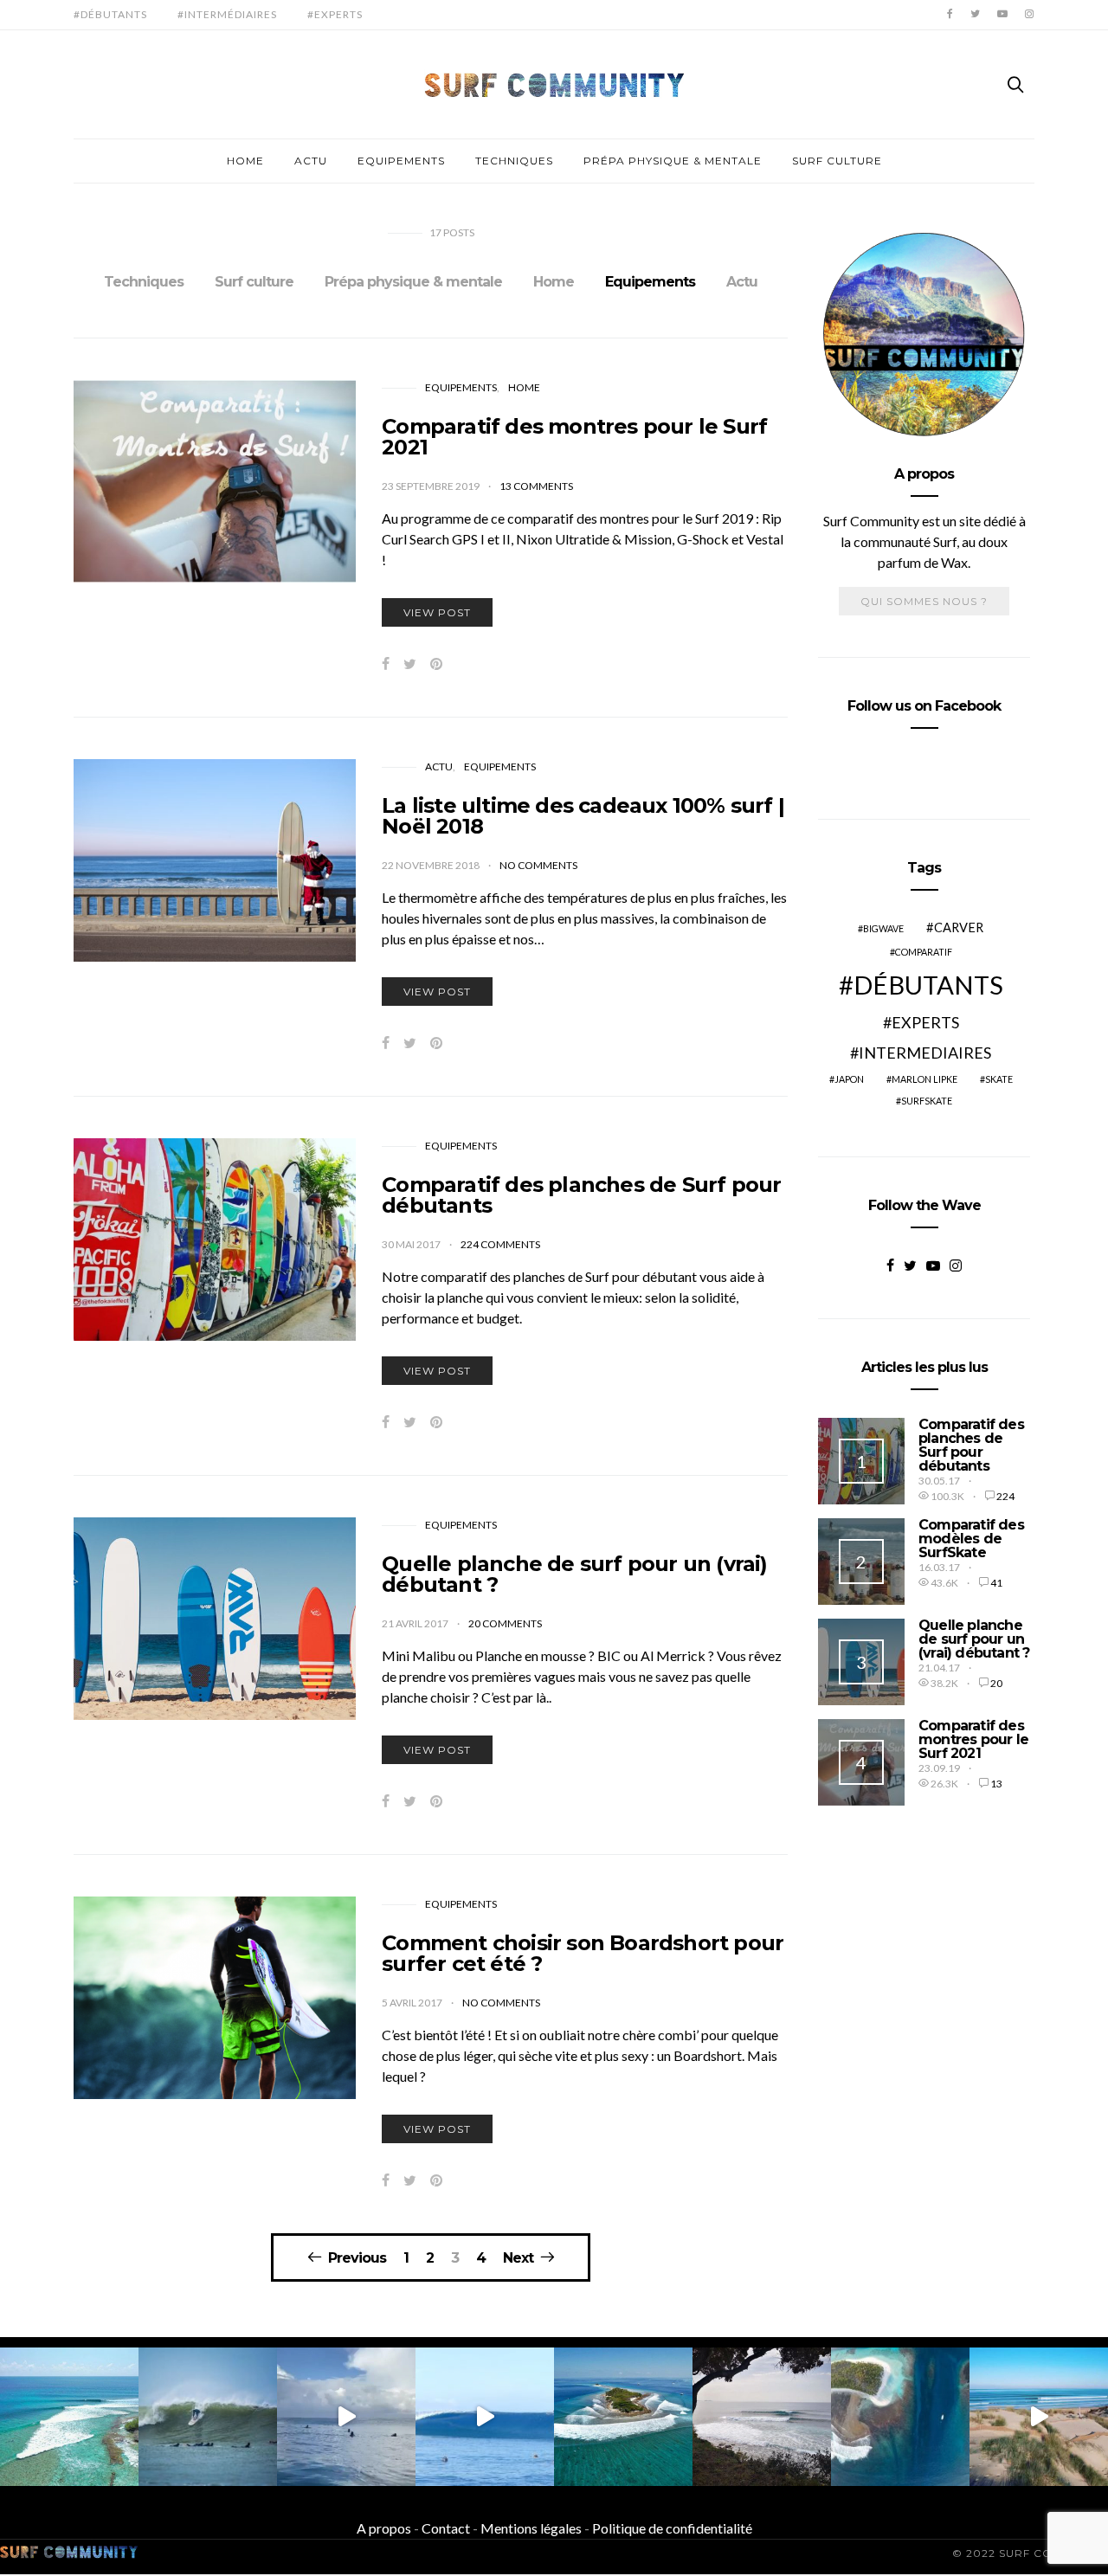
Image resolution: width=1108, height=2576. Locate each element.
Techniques (514, 161)
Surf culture (837, 161)
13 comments (536, 486)
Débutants (928, 985)
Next (518, 2257)
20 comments (505, 1623)
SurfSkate (927, 1101)
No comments (538, 865)
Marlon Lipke (924, 1079)
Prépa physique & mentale (673, 161)
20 (996, 1683)
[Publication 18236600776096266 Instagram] (485, 2417)
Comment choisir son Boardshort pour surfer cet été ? (583, 1953)
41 (996, 1583)
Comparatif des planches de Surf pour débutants (581, 1195)
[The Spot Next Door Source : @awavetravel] (900, 2417)
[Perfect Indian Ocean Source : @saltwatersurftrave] (69, 2417)
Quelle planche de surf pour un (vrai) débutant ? (574, 1574)
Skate (999, 1079)
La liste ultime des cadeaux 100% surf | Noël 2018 (583, 816)
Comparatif (924, 952)
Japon (849, 1079)
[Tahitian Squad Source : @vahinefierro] (346, 2417)
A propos (384, 2528)
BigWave (883, 928)
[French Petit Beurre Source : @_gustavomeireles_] (208, 2417)
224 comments (500, 1244)
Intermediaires (925, 1053)
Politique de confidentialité (672, 2528)
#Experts (335, 14)
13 (996, 1784)
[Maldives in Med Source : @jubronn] (762, 2417)
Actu (311, 161)
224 (1005, 1496)
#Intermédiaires (227, 14)
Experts (925, 1022)
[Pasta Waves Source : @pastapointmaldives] (623, 2417)
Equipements (401, 161)
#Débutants (110, 14)
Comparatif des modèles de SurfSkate (971, 1539)
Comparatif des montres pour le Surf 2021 (574, 437)
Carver (959, 927)
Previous (357, 2257)
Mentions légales (531, 2528)
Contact (446, 2528)
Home (245, 161)
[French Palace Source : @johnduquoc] (1039, 2417)
